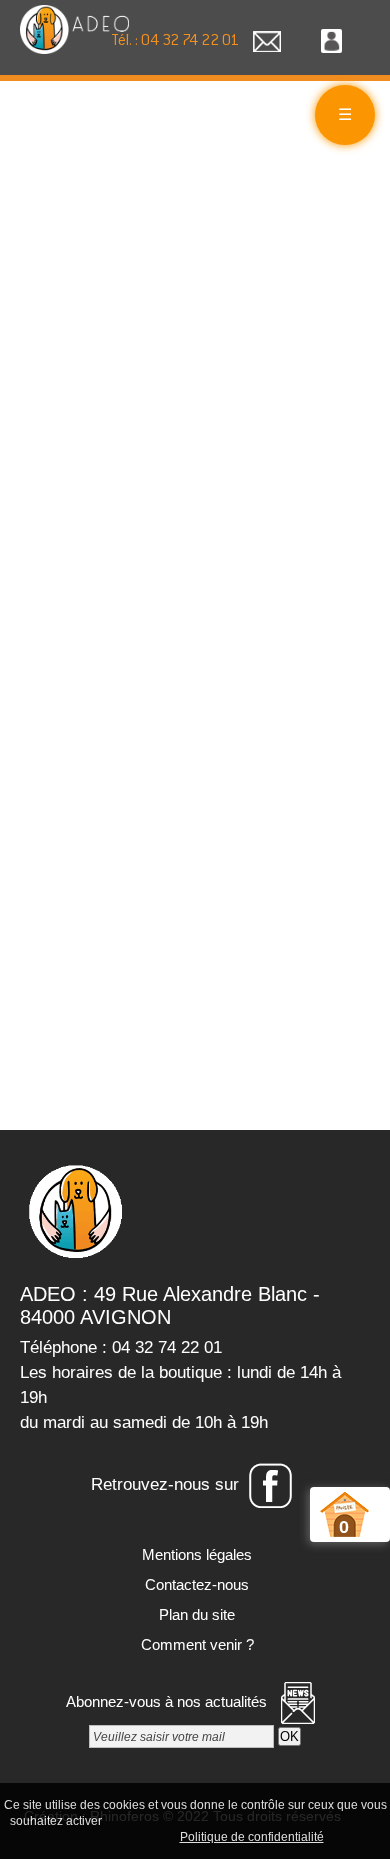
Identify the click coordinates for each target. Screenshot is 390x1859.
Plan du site (195, 1614)
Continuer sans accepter (268, 1820)
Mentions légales (195, 1554)
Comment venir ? (195, 1644)
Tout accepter (148, 1820)
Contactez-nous (195, 1584)
